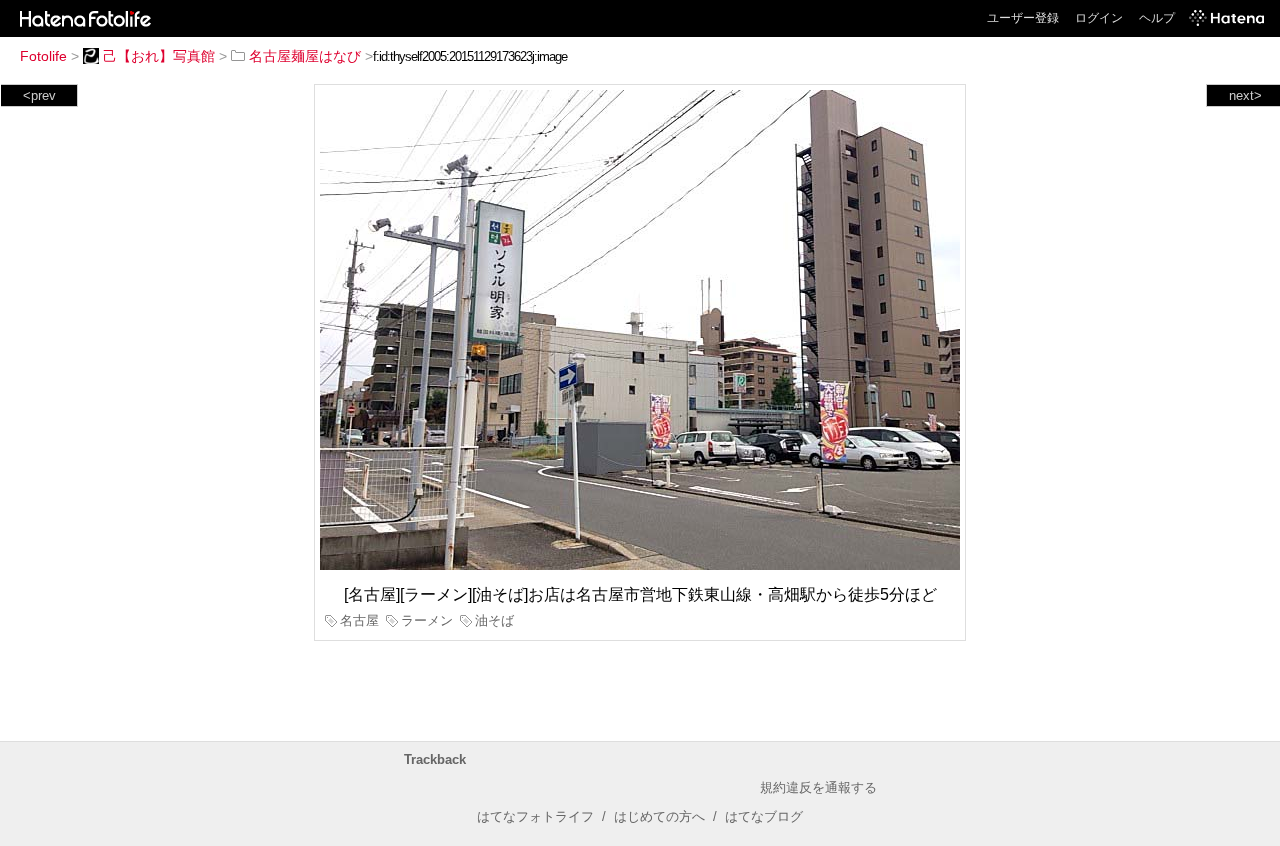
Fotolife (43, 56)
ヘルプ (1157, 18)
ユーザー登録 (1023, 18)
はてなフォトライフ (535, 816)
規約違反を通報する (818, 787)
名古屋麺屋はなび (305, 56)
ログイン (1099, 18)
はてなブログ (764, 816)
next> (1245, 95)
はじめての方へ (659, 816)
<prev (39, 95)
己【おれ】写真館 (159, 56)
